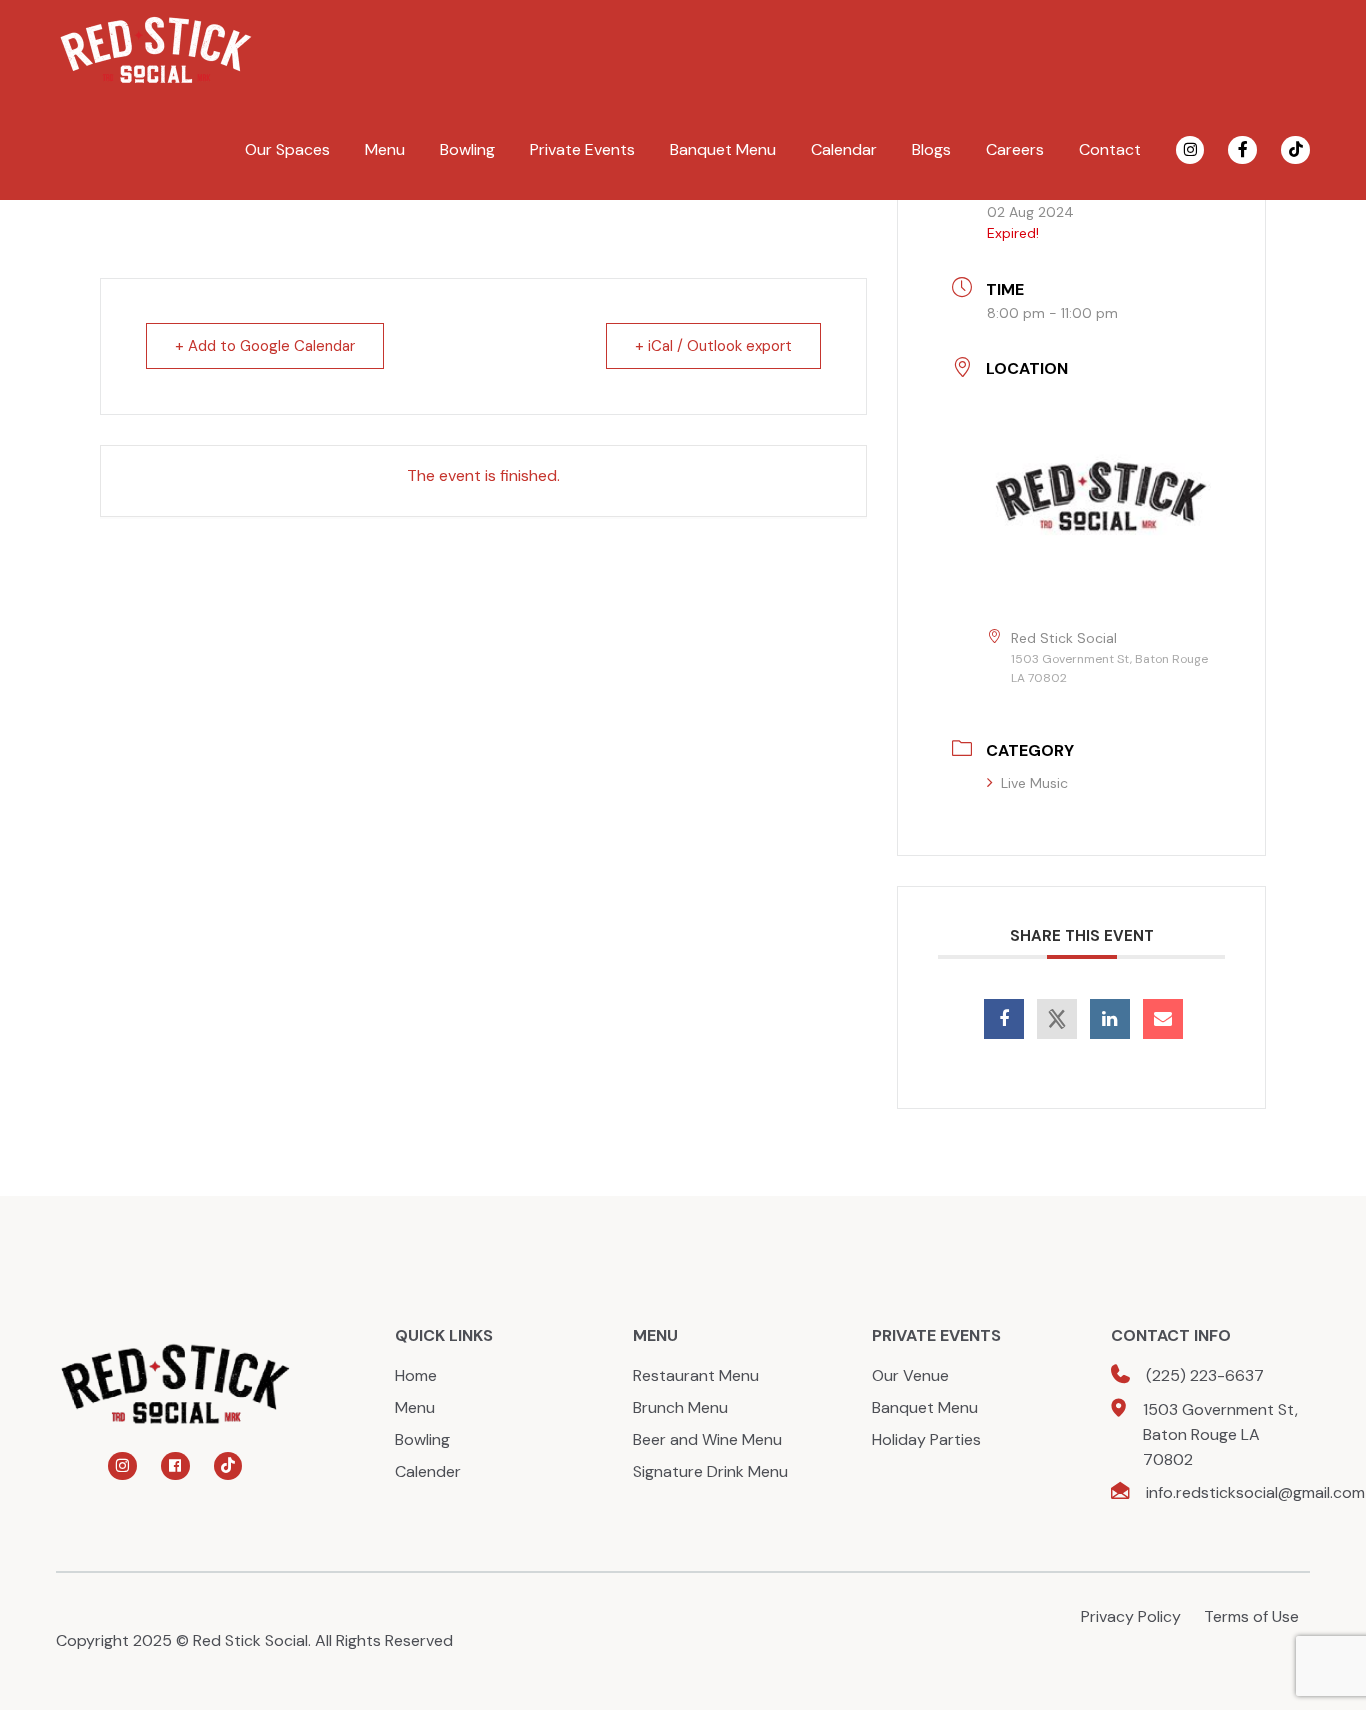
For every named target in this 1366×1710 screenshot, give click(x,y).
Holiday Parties (926, 1439)
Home (416, 1375)
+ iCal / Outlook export (713, 346)
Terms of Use (1251, 1616)
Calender (428, 1471)
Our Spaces (287, 149)
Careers (1015, 149)
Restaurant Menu (696, 1375)
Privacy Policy (1131, 1616)
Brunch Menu (680, 1407)
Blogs (931, 149)
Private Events (582, 149)
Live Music (1034, 783)
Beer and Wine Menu (707, 1439)
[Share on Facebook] (1004, 1019)
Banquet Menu (723, 149)
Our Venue (910, 1375)
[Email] (1163, 1019)
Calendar (844, 149)
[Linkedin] (1110, 1019)
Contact (1110, 149)
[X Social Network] (1057, 1019)
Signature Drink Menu (710, 1471)
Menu (385, 149)
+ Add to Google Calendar (265, 346)
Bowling (467, 149)
